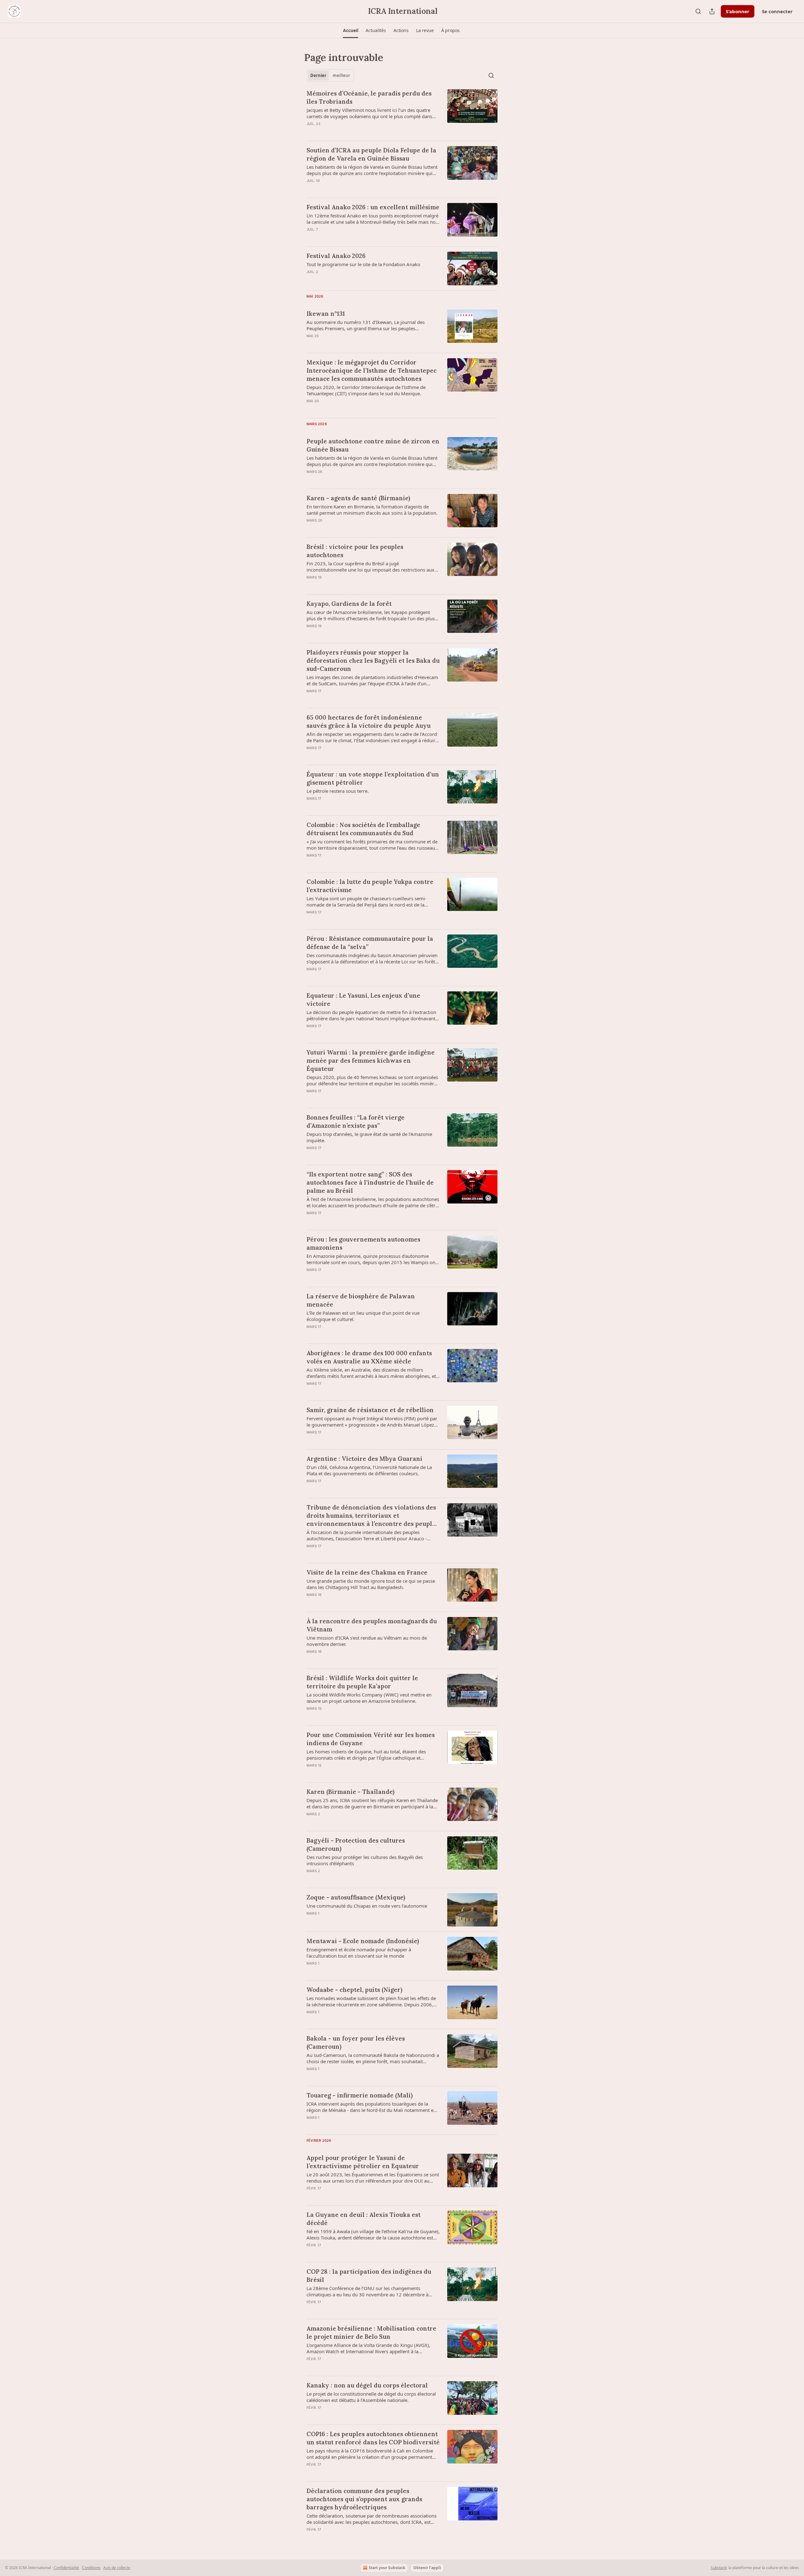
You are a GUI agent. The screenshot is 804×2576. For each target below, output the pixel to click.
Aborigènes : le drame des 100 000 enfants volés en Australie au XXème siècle (369, 1357)
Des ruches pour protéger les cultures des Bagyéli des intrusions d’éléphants (365, 1860)
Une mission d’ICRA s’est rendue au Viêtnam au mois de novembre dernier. (367, 1641)
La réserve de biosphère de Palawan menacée (361, 1300)
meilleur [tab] (341, 75)
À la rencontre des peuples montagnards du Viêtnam (372, 1625)
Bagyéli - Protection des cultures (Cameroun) (356, 1844)
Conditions (91, 2568)
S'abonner (738, 11)
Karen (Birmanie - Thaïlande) (350, 1792)
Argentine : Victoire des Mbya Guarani (364, 1459)
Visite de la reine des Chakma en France (367, 1572)
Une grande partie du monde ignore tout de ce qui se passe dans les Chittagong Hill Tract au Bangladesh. (371, 1584)
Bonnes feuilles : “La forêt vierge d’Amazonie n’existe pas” (356, 1121)
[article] (402, 112)
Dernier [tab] (318, 75)
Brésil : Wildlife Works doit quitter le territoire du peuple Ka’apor (362, 1682)
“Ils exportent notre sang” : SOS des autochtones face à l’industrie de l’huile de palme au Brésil (370, 1182)
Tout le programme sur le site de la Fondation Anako (363, 264)
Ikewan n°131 (326, 314)
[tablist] (330, 75)
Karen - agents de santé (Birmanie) (358, 498)
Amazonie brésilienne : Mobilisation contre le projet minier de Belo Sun (371, 2332)
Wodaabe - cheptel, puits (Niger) (354, 1990)
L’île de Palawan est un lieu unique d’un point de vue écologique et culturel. (363, 1316)
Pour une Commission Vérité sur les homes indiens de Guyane (371, 1739)
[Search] (698, 11)
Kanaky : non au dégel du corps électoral (367, 2385)
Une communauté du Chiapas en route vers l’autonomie (367, 1906)
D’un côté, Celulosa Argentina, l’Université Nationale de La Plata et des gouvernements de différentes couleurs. (369, 1470)
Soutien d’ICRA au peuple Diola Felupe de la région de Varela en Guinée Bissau (371, 154)
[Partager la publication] (712, 11)
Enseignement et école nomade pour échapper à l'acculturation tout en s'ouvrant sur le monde (359, 1953)
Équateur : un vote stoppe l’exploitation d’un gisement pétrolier (373, 778)
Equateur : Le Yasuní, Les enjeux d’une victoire (363, 1000)
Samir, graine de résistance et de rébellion (370, 1410)
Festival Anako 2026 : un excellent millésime (373, 207)
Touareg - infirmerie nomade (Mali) (360, 2095)
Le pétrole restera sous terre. (338, 791)
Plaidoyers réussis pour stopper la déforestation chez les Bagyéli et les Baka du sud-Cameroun (373, 660)
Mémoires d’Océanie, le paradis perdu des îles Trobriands (369, 97)
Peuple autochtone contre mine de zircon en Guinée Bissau (373, 445)
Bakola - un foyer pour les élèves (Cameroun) (356, 2042)
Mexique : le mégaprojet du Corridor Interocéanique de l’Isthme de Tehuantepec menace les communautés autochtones (372, 370)
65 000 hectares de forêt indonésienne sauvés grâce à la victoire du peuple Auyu (369, 721)
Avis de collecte (117, 2568)
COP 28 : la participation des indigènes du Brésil (369, 2276)
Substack (719, 2568)
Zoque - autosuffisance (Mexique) (356, 1897)
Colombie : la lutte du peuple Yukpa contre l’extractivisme (370, 886)
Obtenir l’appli (427, 2568)
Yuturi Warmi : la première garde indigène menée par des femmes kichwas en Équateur (371, 1061)
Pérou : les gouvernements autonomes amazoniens (363, 1243)
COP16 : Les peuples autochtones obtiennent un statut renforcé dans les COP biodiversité (373, 2438)
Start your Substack (387, 2568)
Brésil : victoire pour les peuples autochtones (355, 551)
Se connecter (777, 11)
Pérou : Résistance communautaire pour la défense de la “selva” (370, 943)
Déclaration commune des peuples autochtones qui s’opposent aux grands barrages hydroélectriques (364, 2499)
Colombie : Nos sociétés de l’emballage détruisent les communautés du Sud (363, 829)
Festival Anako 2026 (336, 256)
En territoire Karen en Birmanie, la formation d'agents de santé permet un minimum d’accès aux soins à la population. (372, 510)
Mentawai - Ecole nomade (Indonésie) (363, 1941)
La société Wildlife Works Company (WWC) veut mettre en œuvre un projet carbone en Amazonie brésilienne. (369, 1698)
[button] (350, 30)
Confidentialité (66, 2568)
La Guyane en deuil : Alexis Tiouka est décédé (364, 2219)
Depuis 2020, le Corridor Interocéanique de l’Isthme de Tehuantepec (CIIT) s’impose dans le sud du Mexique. (366, 390)
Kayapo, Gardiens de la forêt (349, 604)
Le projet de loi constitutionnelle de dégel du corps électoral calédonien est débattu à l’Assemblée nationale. (371, 2397)
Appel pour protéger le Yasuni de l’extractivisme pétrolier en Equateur (363, 2162)
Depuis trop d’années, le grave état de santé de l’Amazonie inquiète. (369, 1137)
